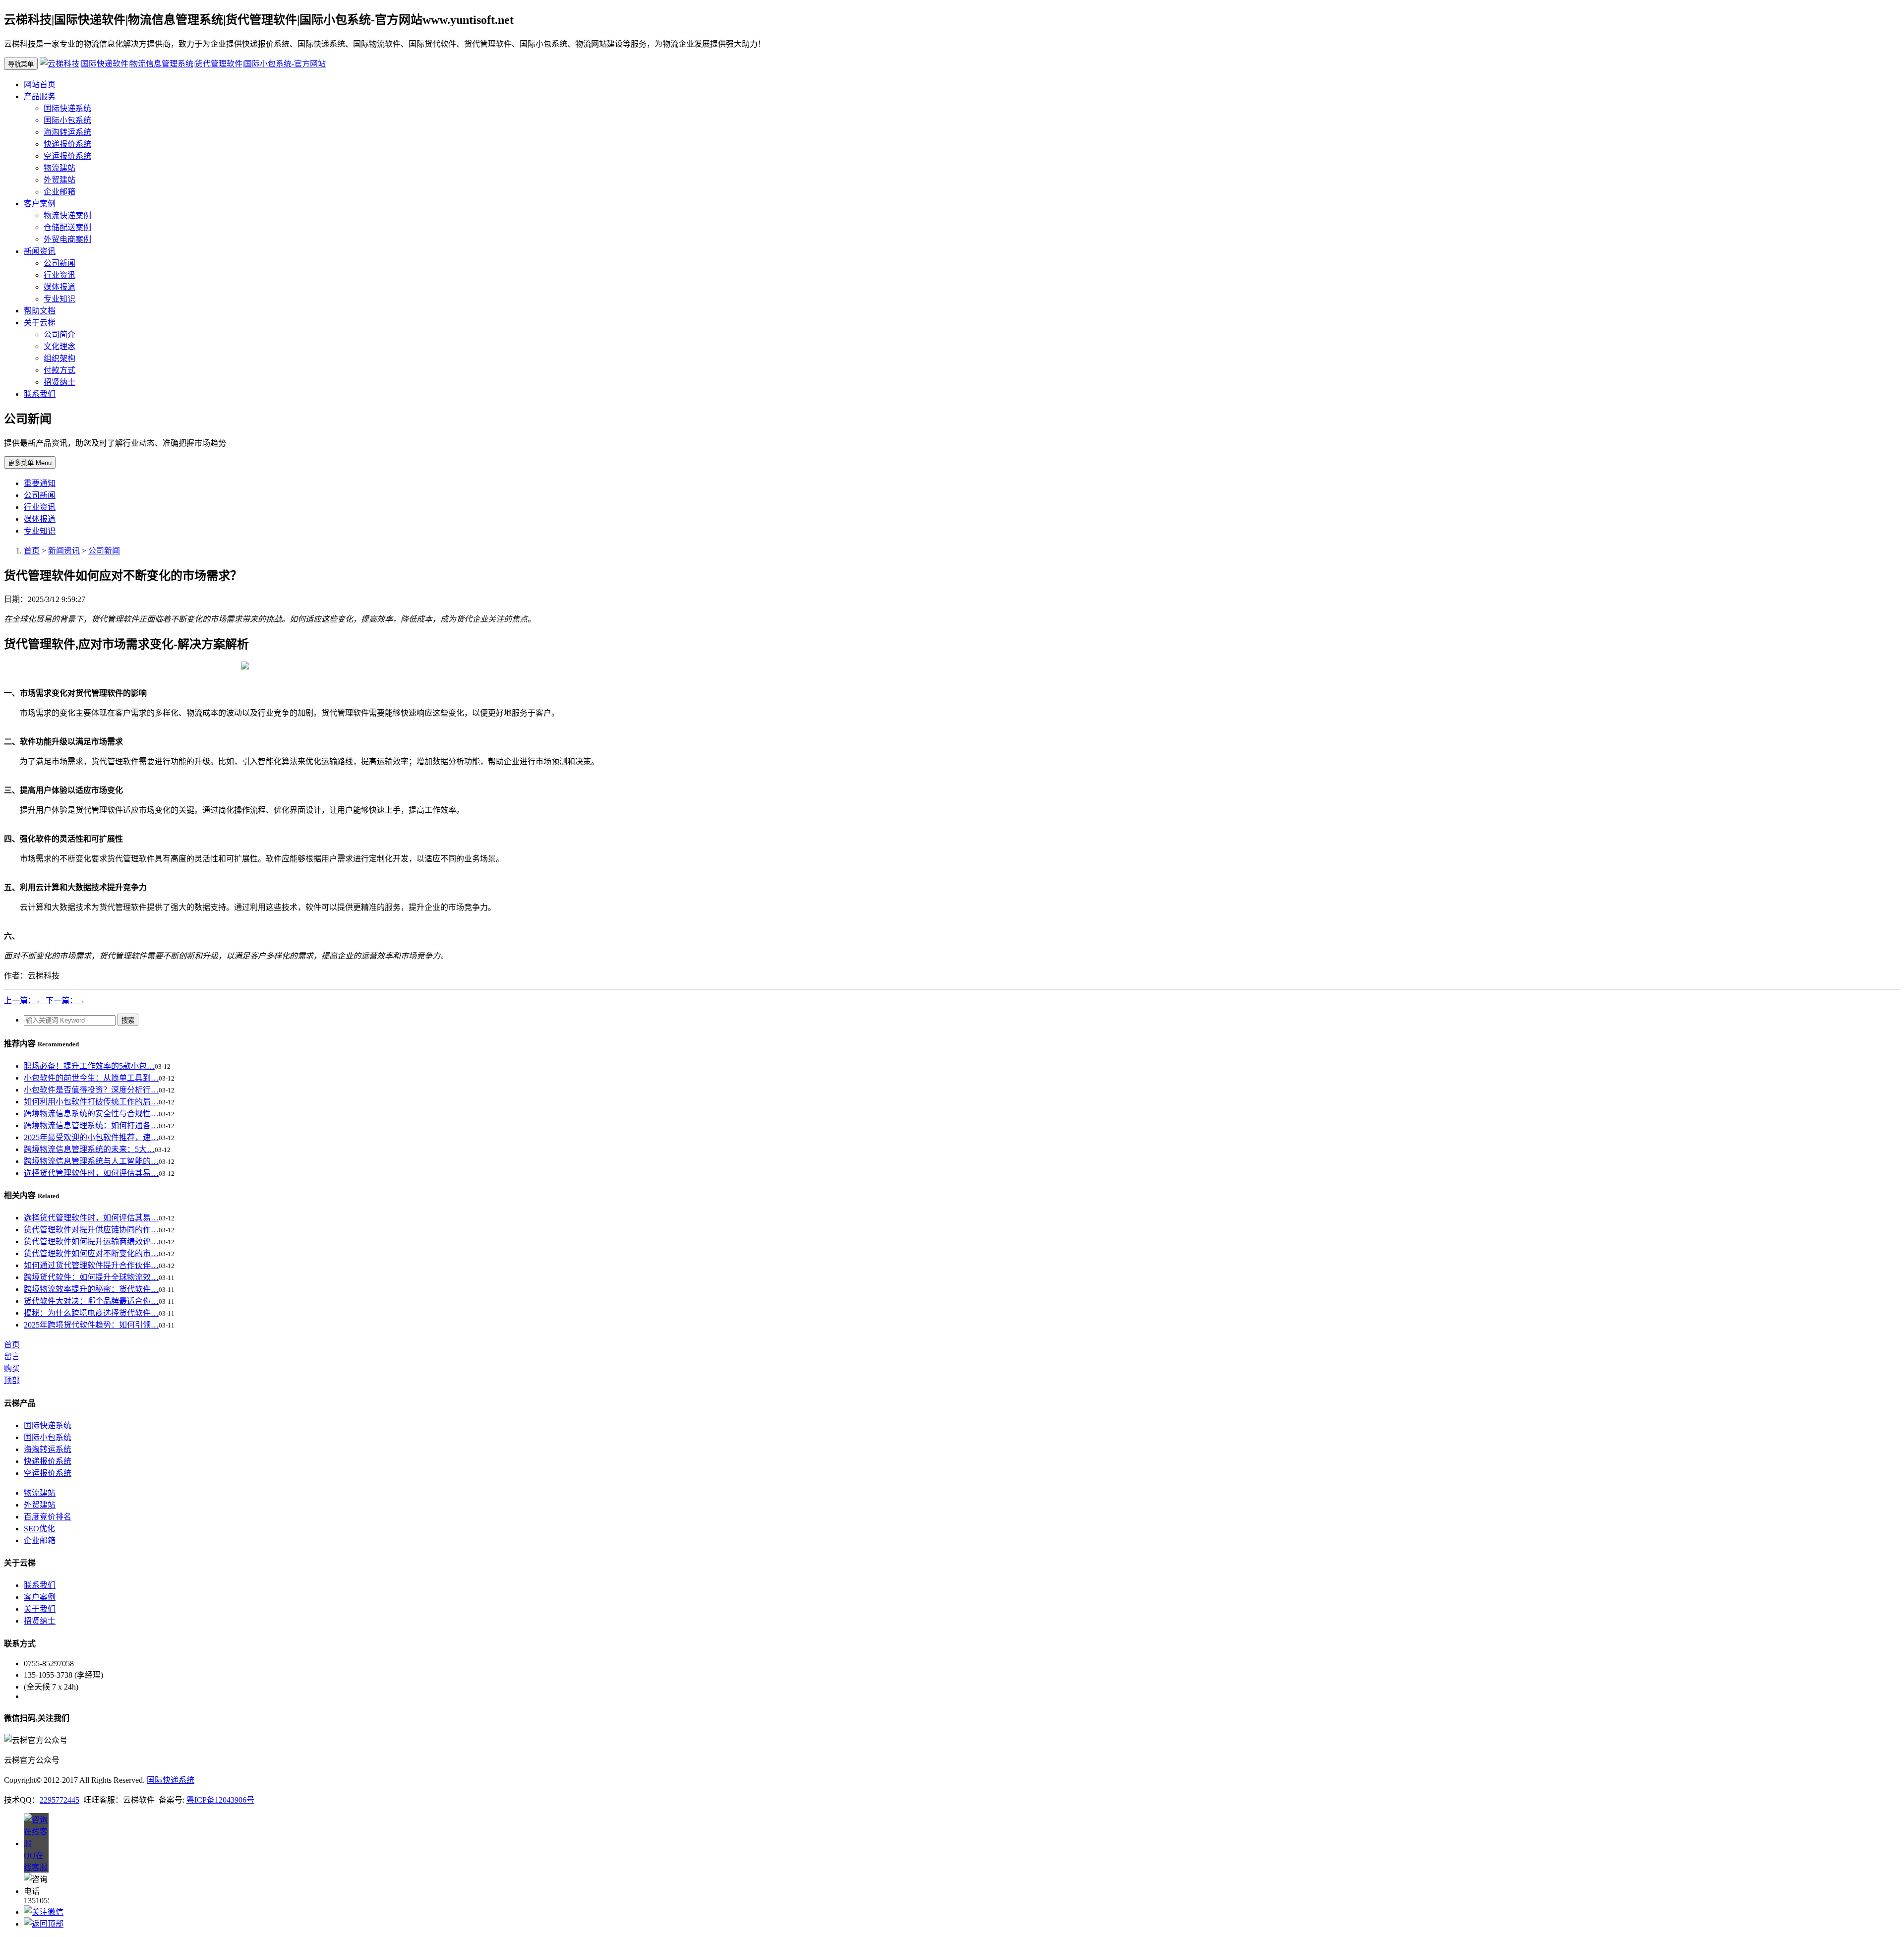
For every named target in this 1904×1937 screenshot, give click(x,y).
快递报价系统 (67, 144)
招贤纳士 (59, 382)
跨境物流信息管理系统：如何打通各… (91, 1125)
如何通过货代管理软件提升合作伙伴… (91, 1265)
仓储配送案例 (67, 227)
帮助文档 (40, 311)
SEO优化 (39, 1529)
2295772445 (59, 1800)
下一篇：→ (65, 1000)
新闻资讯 (40, 251)
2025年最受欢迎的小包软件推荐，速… (91, 1137)
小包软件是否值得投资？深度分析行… (91, 1090)
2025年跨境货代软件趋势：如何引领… (91, 1325)
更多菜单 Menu (30, 463)
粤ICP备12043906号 (220, 1800)
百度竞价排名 (48, 1517)
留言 (12, 1357)
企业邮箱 (59, 192)
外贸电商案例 (67, 239)
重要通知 (40, 483)
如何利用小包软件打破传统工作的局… (91, 1102)
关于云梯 (40, 323)
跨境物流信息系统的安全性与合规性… (91, 1114)
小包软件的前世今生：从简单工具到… (91, 1078)
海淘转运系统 (67, 132)
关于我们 (40, 1609)
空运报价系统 (67, 156)
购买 (12, 1368)
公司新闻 (59, 263)
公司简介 (59, 334)
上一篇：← (24, 1000)
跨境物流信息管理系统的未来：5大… (89, 1149)
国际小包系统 (67, 120)
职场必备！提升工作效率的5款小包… (89, 1066)
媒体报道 (59, 287)
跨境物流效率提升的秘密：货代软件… (91, 1289)
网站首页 (40, 85)
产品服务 (40, 96)
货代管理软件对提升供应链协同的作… (91, 1230)
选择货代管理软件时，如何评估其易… (91, 1173)
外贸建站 (59, 180)
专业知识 (59, 299)
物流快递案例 (67, 215)
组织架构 (59, 358)
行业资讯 (59, 275)
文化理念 (59, 346)
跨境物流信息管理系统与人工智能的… (91, 1161)
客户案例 (40, 204)
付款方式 (59, 370)
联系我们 (40, 394)
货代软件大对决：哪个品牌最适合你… (91, 1301)
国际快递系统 (67, 108)
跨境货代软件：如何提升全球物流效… (91, 1277)
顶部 (12, 1380)
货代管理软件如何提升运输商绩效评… (91, 1241)
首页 (32, 551)
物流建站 (59, 168)
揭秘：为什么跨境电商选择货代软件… (91, 1313)
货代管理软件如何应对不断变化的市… (91, 1253)
